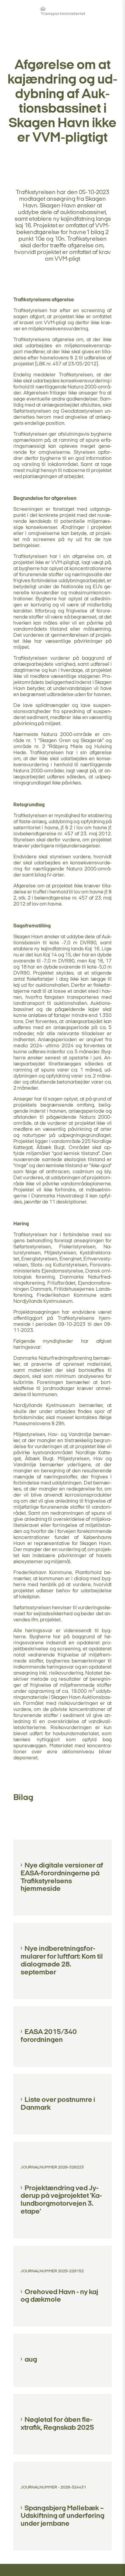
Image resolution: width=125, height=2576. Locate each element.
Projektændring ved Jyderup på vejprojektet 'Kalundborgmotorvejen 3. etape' (61, 2200)
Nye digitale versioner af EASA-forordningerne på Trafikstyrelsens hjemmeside (62, 1877)
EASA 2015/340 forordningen (49, 2036)
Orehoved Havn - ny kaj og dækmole (59, 2296)
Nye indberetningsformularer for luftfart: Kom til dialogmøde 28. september (62, 1961)
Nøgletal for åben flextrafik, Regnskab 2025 (57, 2424)
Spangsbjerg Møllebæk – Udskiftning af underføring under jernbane (62, 2516)
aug (31, 2360)
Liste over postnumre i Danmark (58, 2104)
